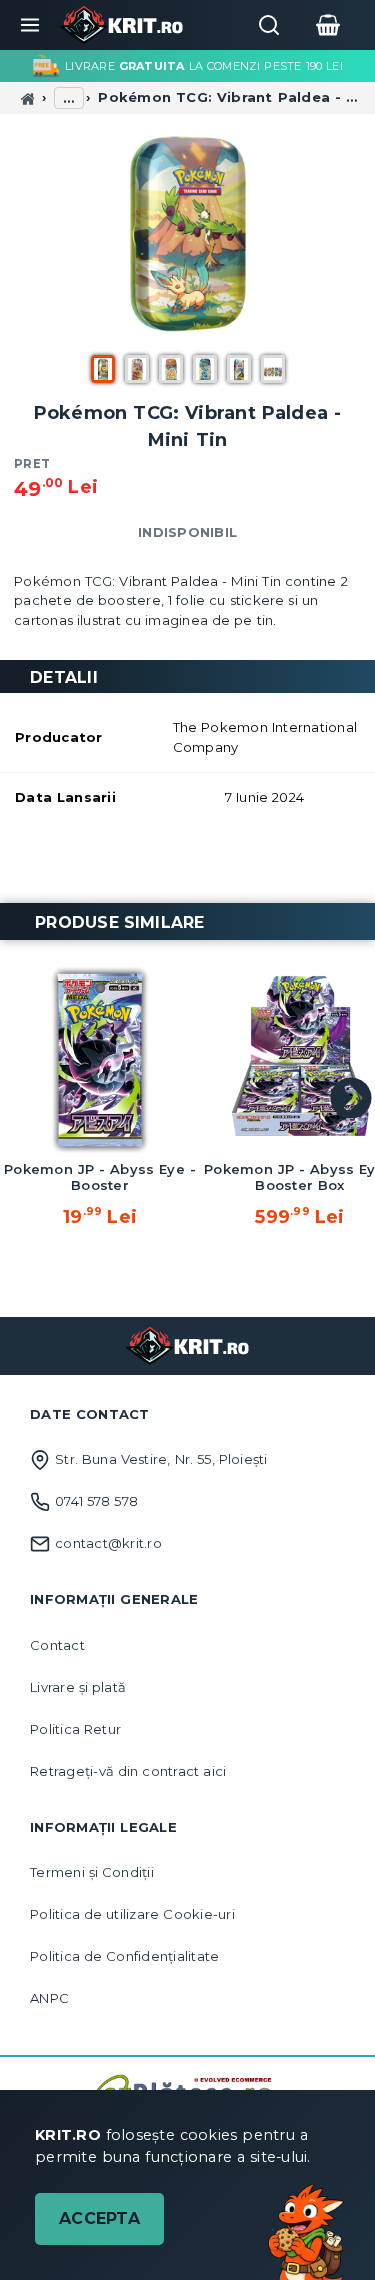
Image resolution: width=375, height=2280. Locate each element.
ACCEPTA (99, 2218)
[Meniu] (30, 25)
